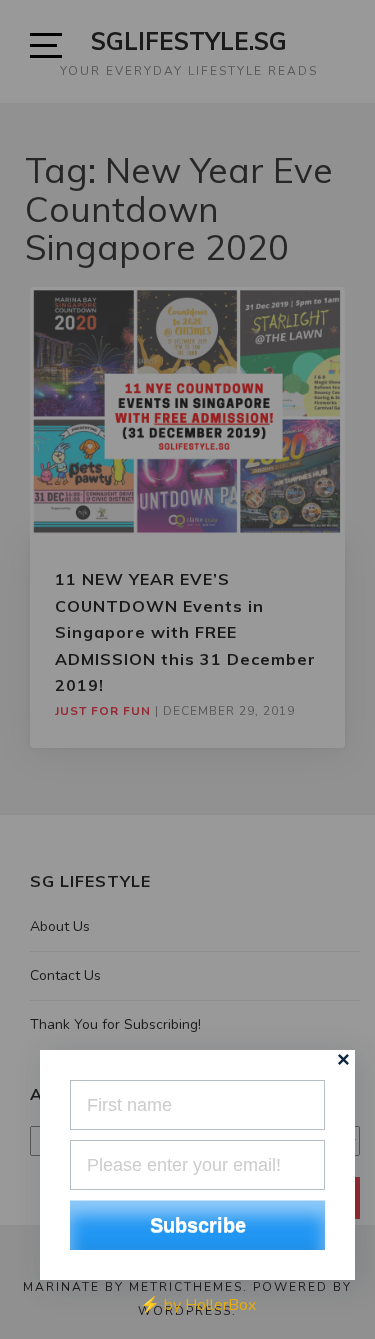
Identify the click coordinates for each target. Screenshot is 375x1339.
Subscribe (198, 1225)
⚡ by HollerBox (198, 1305)
